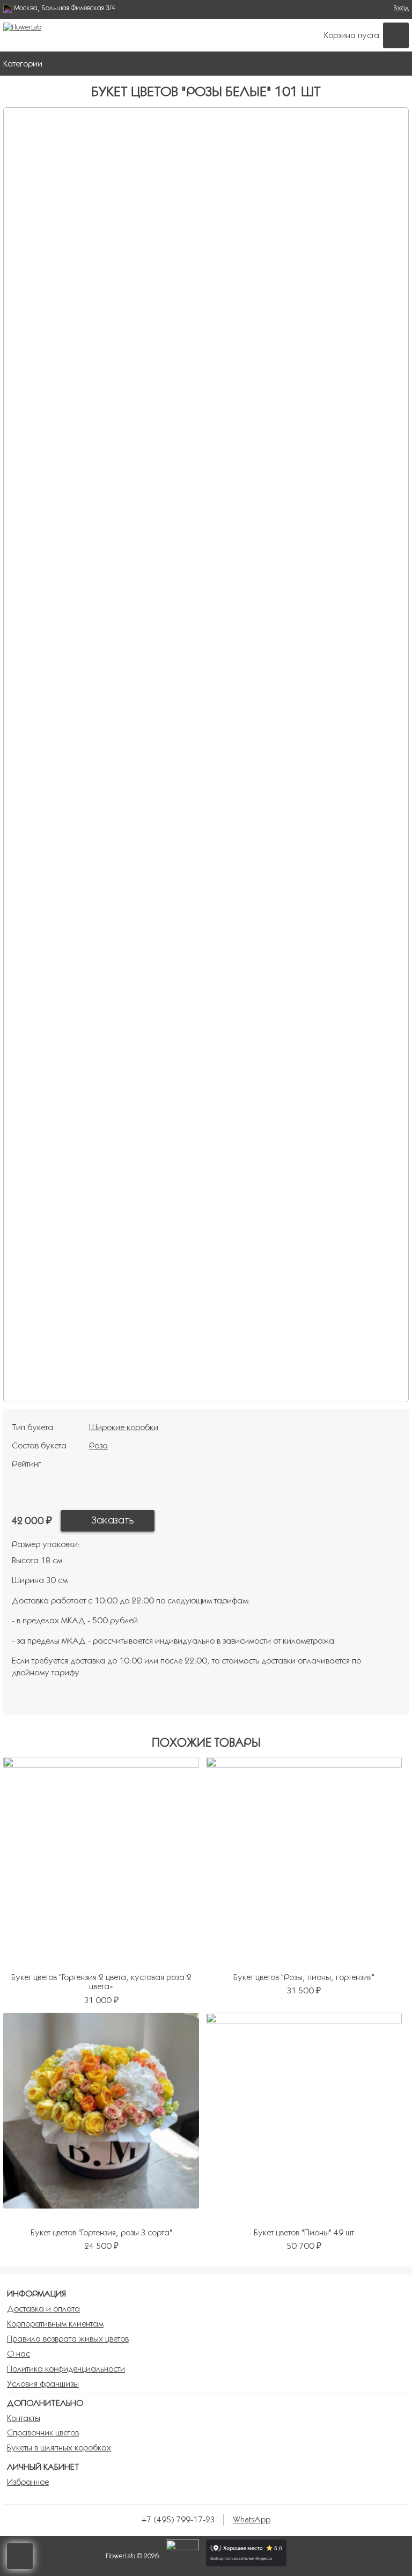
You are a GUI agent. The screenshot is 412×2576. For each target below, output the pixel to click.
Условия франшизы (43, 2384)
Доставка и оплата (43, 2309)
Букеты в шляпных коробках (59, 2448)
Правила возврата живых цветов (68, 2339)
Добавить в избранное (176, 1521)
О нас (19, 2354)
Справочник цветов (43, 2433)
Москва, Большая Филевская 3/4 (65, 8)
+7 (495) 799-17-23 (178, 2519)
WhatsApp (252, 2519)
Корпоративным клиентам (55, 2324)
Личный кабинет (43, 2467)
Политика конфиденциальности (66, 2369)
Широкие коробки (124, 1427)
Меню (398, 63)
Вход (401, 8)
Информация (36, 2294)
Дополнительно (45, 2403)
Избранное (28, 2482)
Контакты (24, 2418)
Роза (98, 1445)
